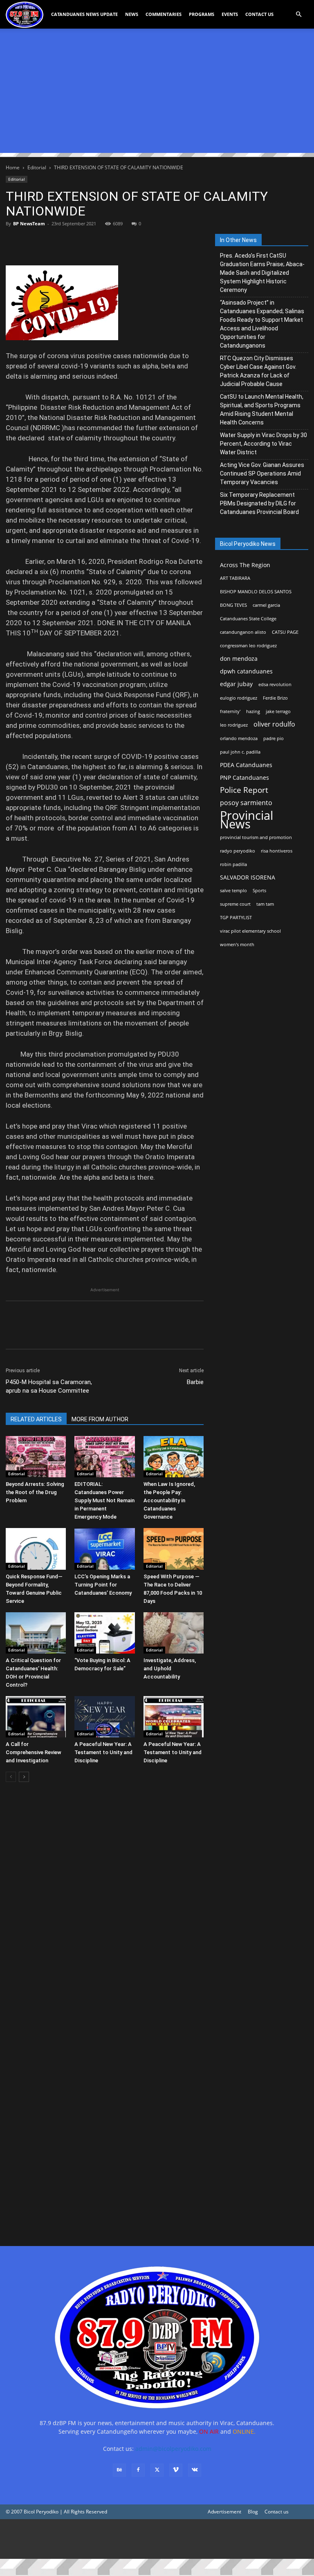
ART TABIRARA (235, 578)
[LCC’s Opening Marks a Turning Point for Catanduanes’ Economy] (104, 1549)
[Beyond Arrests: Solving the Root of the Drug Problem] (36, 1457)
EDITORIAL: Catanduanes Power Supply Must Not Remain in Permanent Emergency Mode (104, 1500)
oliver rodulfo (274, 724)
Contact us (277, 2512)
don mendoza (239, 659)
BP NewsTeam (29, 223)
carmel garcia (266, 605)
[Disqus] (105, 2117)
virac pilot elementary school (250, 931)
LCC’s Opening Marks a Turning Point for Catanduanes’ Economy (103, 1585)
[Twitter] (33, 242)
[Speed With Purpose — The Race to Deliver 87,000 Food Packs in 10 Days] (174, 1549)
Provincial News (247, 820)
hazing (253, 711)
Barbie (195, 1382)
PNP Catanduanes (244, 778)
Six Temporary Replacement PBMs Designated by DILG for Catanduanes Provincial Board (259, 503)
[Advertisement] (157, 96)
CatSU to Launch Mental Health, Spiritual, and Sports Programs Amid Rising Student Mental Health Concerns (262, 410)
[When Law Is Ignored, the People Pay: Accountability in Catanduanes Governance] (174, 1457)
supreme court (235, 904)
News (132, 14)
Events (230, 14)
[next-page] (24, 1777)
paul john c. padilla (240, 752)
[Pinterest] (52, 242)
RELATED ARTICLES (36, 1419)
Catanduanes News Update (84, 14)
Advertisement (224, 2512)
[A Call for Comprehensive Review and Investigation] (36, 1717)
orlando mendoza (239, 738)
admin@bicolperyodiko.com (173, 2449)
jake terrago (278, 711)
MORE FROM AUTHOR (100, 1419)
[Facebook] (14, 242)
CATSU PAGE (285, 632)
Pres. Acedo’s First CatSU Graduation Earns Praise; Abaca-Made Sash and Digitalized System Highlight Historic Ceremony (262, 273)
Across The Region (245, 565)
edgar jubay (236, 684)
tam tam (265, 904)
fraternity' (230, 711)
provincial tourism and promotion (256, 837)
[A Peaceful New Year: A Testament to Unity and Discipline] (104, 1717)
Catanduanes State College (248, 619)
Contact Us (259, 14)
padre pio (274, 738)
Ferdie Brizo (275, 698)
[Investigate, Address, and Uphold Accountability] (174, 1633)
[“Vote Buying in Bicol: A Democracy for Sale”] (104, 1633)
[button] (298, 15)
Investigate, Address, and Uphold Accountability (170, 1668)
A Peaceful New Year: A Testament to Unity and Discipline (103, 1752)
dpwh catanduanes (246, 671)
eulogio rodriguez (239, 698)
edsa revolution (275, 684)
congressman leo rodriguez (248, 646)
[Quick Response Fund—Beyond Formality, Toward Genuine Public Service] (36, 1549)
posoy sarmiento (246, 803)
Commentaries (164, 14)
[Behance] (119, 2470)
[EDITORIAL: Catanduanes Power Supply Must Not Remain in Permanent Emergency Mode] (104, 1457)
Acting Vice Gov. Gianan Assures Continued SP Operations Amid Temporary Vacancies (262, 473)
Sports (259, 891)
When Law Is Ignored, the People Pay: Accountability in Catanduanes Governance (169, 1500)
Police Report (244, 790)
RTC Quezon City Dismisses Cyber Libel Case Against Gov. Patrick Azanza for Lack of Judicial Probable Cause (258, 371)
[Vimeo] (176, 2470)
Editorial (37, 167)
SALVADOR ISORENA (248, 877)
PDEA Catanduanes (246, 765)
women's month (237, 945)
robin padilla (233, 864)
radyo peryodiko (238, 851)
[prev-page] (11, 1777)
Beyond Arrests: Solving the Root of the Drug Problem (35, 1492)
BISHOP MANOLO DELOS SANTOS (256, 592)
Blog (253, 2512)
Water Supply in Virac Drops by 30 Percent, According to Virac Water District (264, 444)
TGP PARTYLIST (236, 918)
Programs (202, 14)
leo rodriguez (234, 725)
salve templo (233, 891)
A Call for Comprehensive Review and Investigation (34, 1752)
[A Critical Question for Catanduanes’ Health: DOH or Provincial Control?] (36, 1633)
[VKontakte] (195, 2470)
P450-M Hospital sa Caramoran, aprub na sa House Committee (49, 1386)
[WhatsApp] (70, 242)
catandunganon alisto (243, 632)
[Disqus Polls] (105, 1904)
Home (13, 167)
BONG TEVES (233, 605)
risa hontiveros (277, 851)
